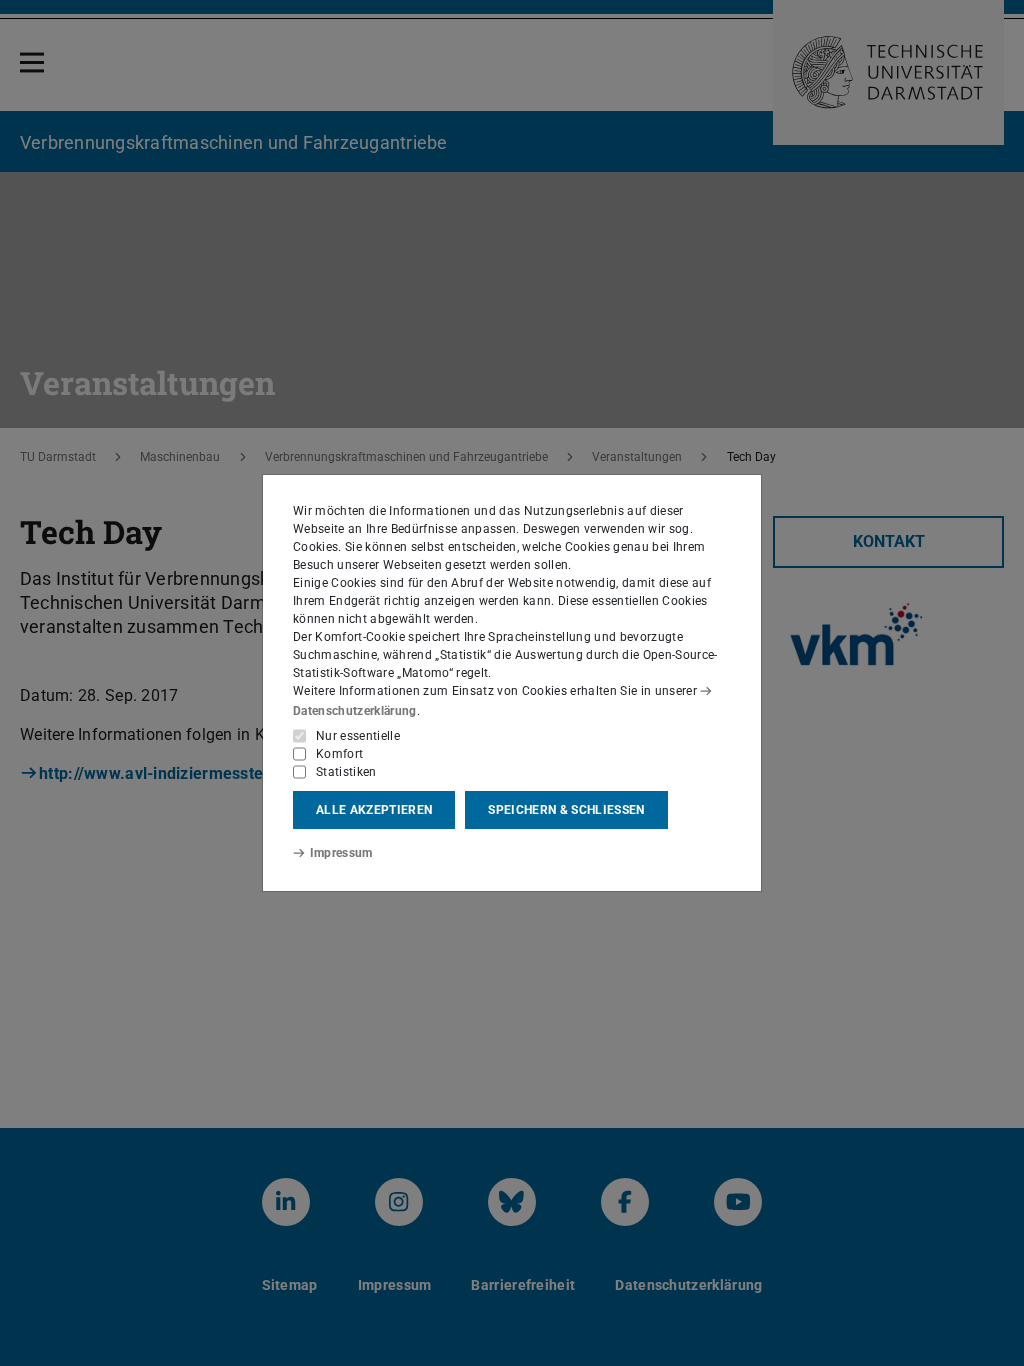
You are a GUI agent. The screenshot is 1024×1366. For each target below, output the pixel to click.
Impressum (341, 853)
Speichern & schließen (566, 810)
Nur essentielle (358, 736)
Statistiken (346, 772)
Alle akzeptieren (374, 810)
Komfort (339, 754)
